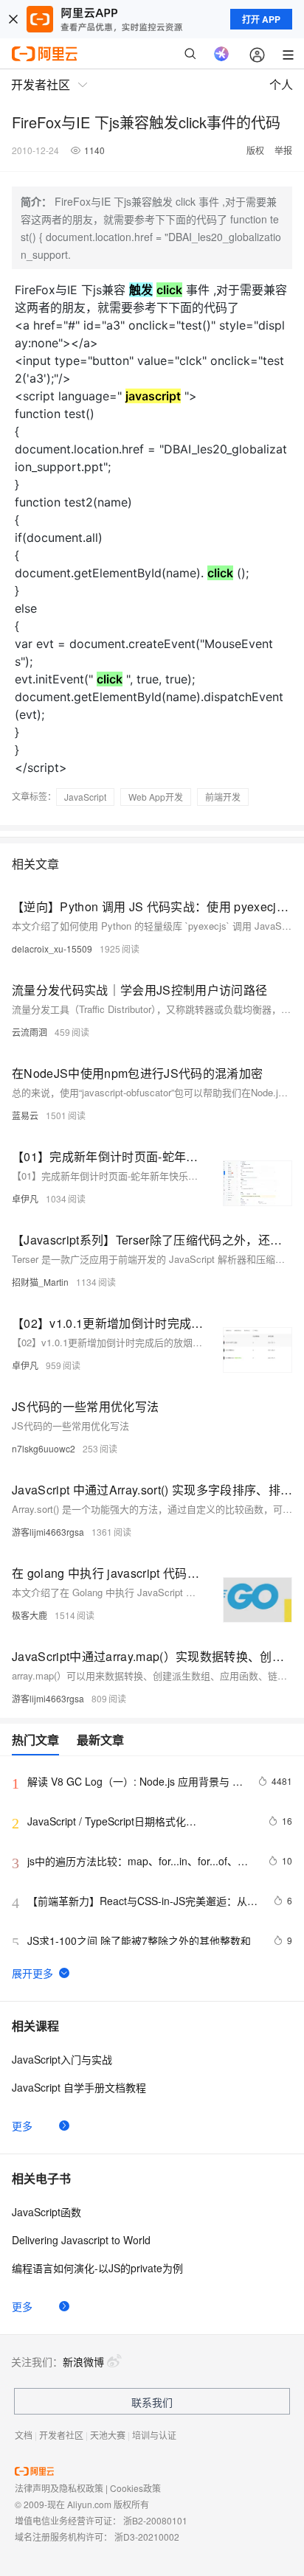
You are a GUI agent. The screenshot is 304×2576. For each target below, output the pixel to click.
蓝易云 (25, 1115)
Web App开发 (156, 797)
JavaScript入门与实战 (62, 2059)
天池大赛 (108, 2435)
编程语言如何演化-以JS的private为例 (97, 2268)
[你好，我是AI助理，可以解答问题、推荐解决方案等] (221, 54)
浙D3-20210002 (147, 2537)
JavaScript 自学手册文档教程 (79, 2087)
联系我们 (152, 2402)
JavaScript (85, 797)
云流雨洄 (30, 1032)
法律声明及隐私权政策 (59, 2488)
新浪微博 (83, 2361)
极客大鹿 (30, 1615)
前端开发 (223, 797)
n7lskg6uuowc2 (44, 1448)
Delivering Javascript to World (81, 2240)
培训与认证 (154, 2435)
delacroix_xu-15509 (52, 948)
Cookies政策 (135, 2488)
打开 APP (261, 19)
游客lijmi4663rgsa (48, 1532)
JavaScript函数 (46, 2212)
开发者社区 (61, 2435)
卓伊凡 (25, 1198)
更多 (22, 2126)
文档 (24, 2435)
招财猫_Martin (40, 1282)
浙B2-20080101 (155, 2520)
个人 (281, 84)
